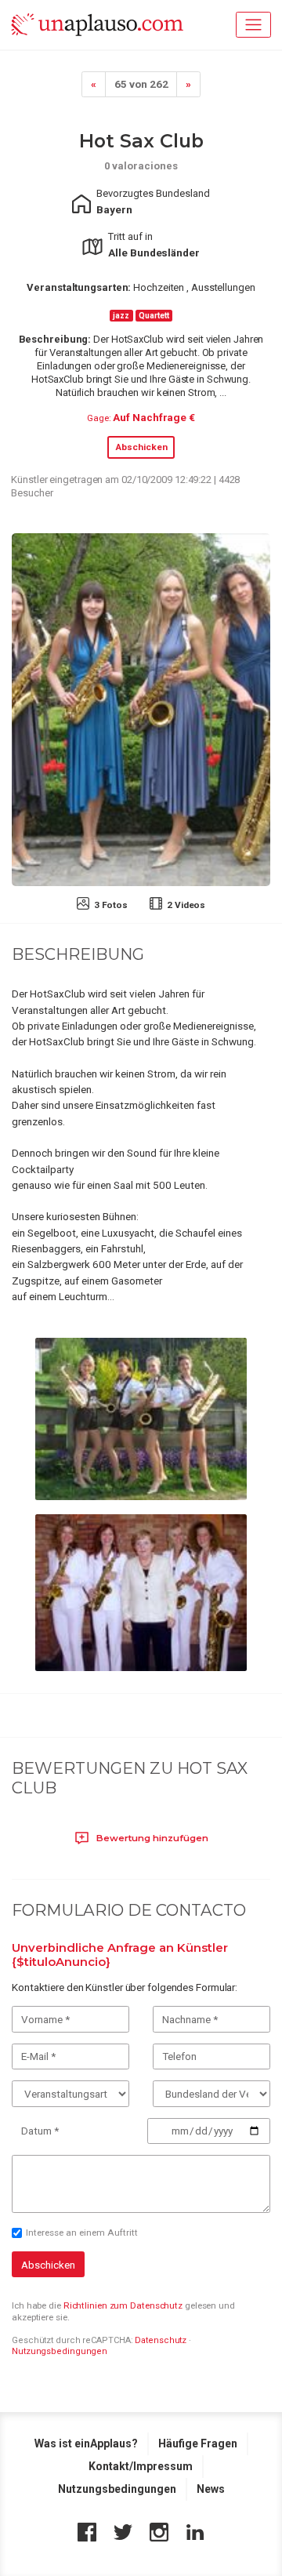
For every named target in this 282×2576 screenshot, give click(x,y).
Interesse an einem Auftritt (82, 2233)
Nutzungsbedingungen (60, 2351)
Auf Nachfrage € (154, 417)
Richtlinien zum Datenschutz (123, 2305)
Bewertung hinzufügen (151, 1838)
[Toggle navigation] (253, 25)
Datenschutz (161, 2340)
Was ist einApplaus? (86, 2443)
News (211, 2489)
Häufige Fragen (198, 2443)
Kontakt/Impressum (141, 2466)
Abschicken (141, 447)
